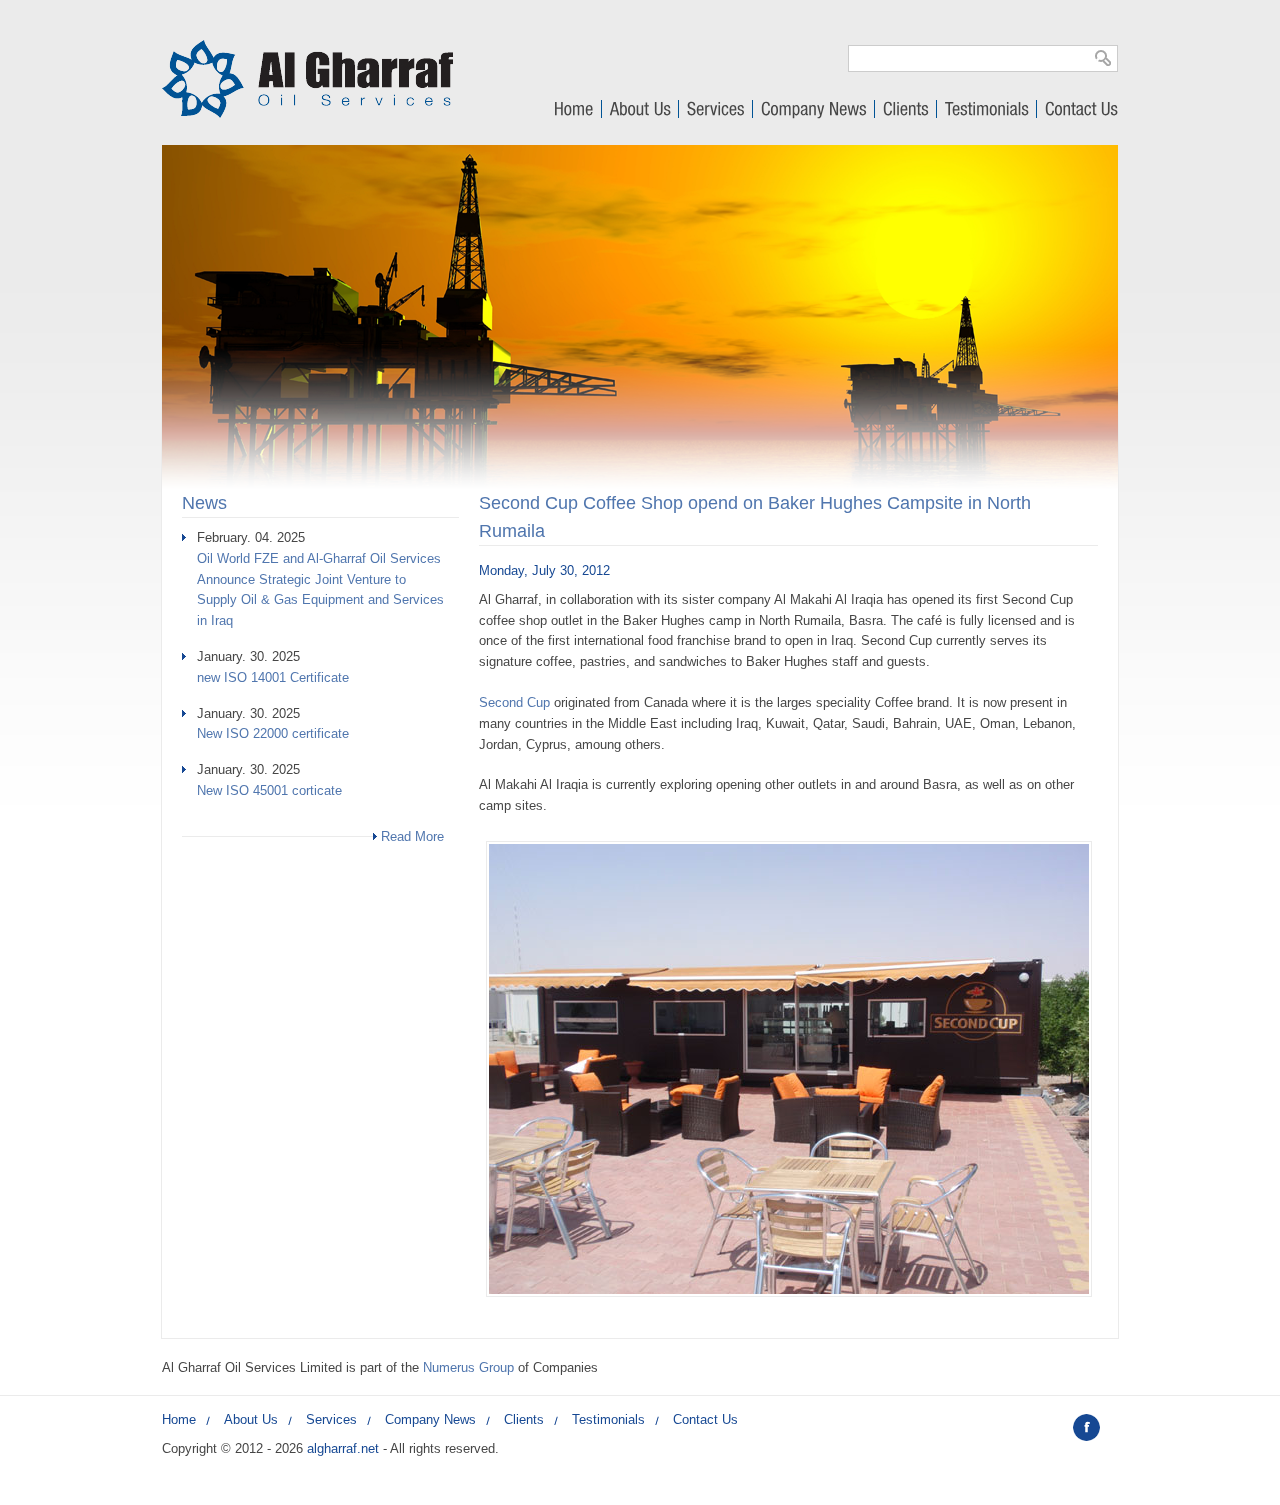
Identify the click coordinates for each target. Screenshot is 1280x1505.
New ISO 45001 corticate (269, 790)
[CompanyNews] (814, 112)
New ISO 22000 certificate (273, 733)
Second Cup (514, 702)
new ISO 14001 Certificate (273, 677)
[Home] (307, 113)
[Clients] (906, 112)
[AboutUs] (640, 112)
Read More (412, 836)
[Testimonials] (987, 112)
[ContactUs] (1080, 112)
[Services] (716, 112)
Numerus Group (468, 1367)
